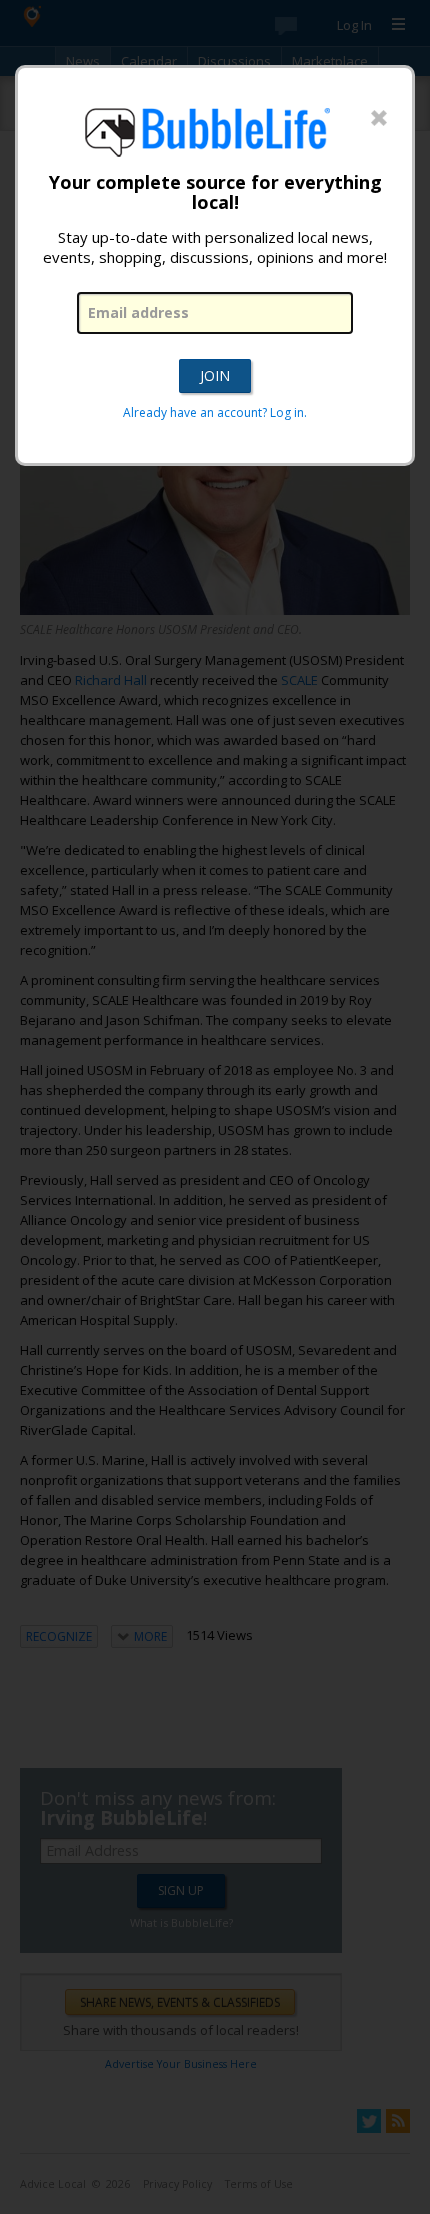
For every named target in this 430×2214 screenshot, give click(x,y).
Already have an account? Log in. (215, 412)
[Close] (379, 119)
